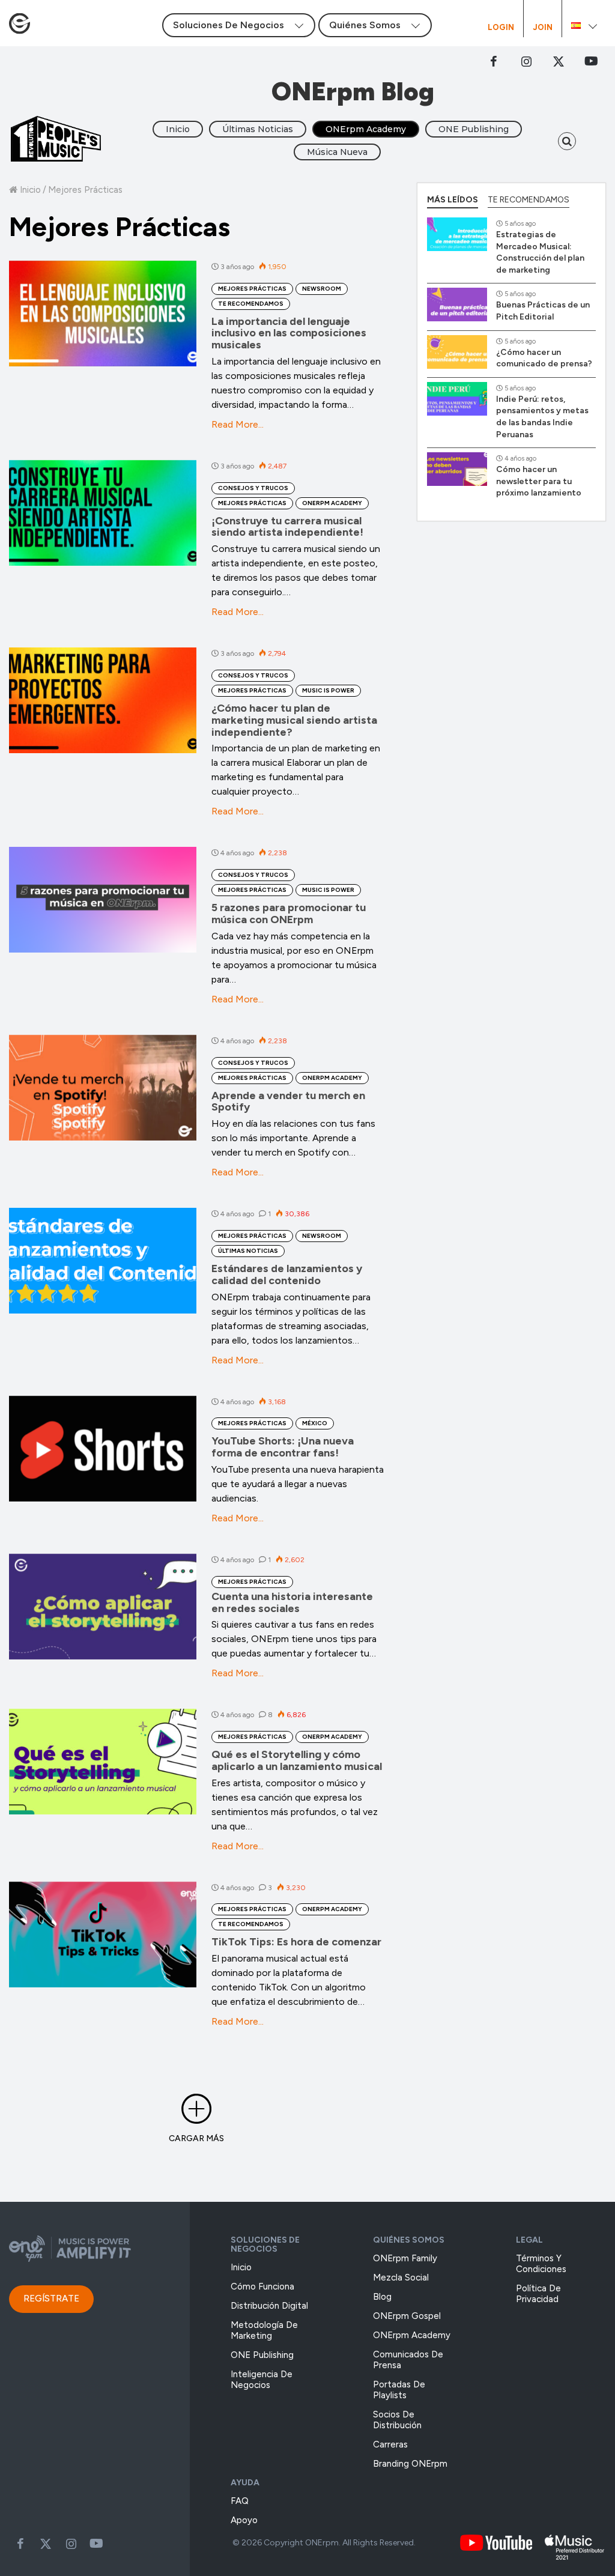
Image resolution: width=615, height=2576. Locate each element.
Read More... (238, 424)
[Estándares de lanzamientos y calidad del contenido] (103, 1261)
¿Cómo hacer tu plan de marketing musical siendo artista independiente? (294, 720)
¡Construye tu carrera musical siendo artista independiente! (287, 527)
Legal (529, 2240)
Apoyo (244, 2520)
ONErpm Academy (366, 129)
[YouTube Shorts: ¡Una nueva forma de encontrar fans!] (103, 1449)
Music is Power (328, 690)
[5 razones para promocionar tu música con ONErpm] (103, 900)
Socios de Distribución (397, 2420)
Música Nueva (337, 152)
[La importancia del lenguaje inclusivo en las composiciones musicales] (103, 314)
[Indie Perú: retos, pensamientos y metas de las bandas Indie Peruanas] (457, 399)
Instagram (526, 61)
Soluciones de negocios (265, 2244)
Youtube (96, 2544)
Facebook (494, 61)
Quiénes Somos (409, 2240)
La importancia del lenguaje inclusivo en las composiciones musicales (289, 333)
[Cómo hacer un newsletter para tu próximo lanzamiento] (457, 469)
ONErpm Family (405, 2258)
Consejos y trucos (253, 488)
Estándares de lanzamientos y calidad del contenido (287, 1274)
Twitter (559, 61)
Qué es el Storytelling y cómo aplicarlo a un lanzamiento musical (297, 1760)
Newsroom (322, 289)
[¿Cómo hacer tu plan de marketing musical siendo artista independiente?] (103, 700)
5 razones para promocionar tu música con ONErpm (289, 914)
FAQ (240, 2501)
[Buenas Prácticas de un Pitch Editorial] (457, 305)
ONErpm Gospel (407, 2316)
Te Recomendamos (251, 304)
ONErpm (322, 2543)
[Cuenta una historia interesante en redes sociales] (103, 1607)
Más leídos (453, 200)
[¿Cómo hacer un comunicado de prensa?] (457, 352)
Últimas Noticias (258, 129)
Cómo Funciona (262, 2287)
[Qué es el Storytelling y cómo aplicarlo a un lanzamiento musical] (103, 1762)
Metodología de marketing (264, 2330)
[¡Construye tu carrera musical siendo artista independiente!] (103, 513)
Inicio (178, 129)
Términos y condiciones (541, 2264)
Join (543, 28)
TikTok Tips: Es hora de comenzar (296, 1942)
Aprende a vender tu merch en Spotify (288, 1102)
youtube (591, 61)
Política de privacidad (538, 2294)
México (315, 1423)
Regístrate (51, 2299)
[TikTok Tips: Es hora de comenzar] (103, 1935)
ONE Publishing (474, 129)
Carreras (390, 2444)
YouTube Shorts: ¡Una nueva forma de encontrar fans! (283, 1447)
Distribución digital (269, 2306)
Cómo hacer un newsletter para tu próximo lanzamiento (539, 481)
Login (501, 28)
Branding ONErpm (410, 2464)
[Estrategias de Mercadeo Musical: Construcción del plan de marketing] (457, 234)
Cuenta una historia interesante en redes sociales (292, 1602)
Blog (382, 2297)
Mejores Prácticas (252, 289)
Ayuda (245, 2483)
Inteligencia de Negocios (262, 2380)
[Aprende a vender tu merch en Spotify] (103, 1088)
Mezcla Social (401, 2277)
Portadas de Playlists (399, 2390)
